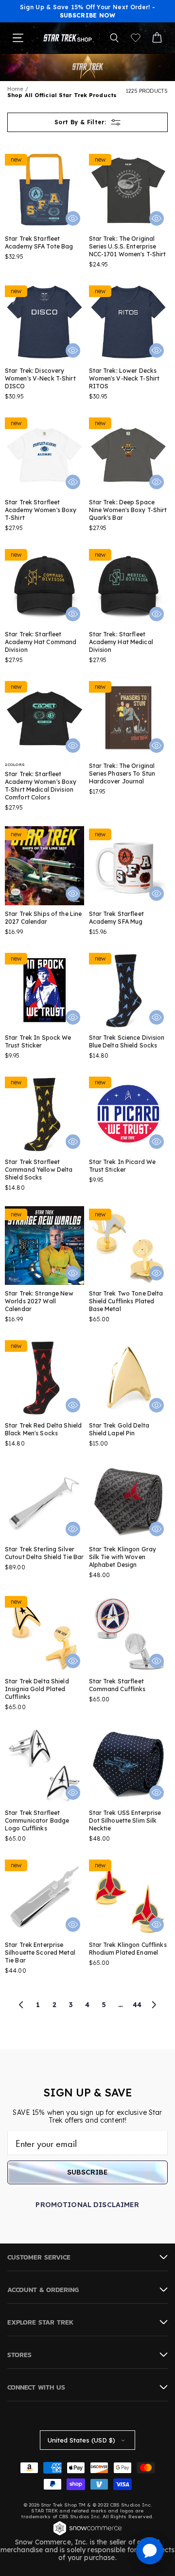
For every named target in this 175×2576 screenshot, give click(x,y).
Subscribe (87, 2172)
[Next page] (154, 2005)
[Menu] (18, 38)
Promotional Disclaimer (87, 2205)
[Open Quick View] (73, 218)
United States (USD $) (81, 2440)
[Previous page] (21, 2005)
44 (137, 2005)
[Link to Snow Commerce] (87, 2534)
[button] (114, 38)
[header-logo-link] (68, 38)
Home (15, 89)
